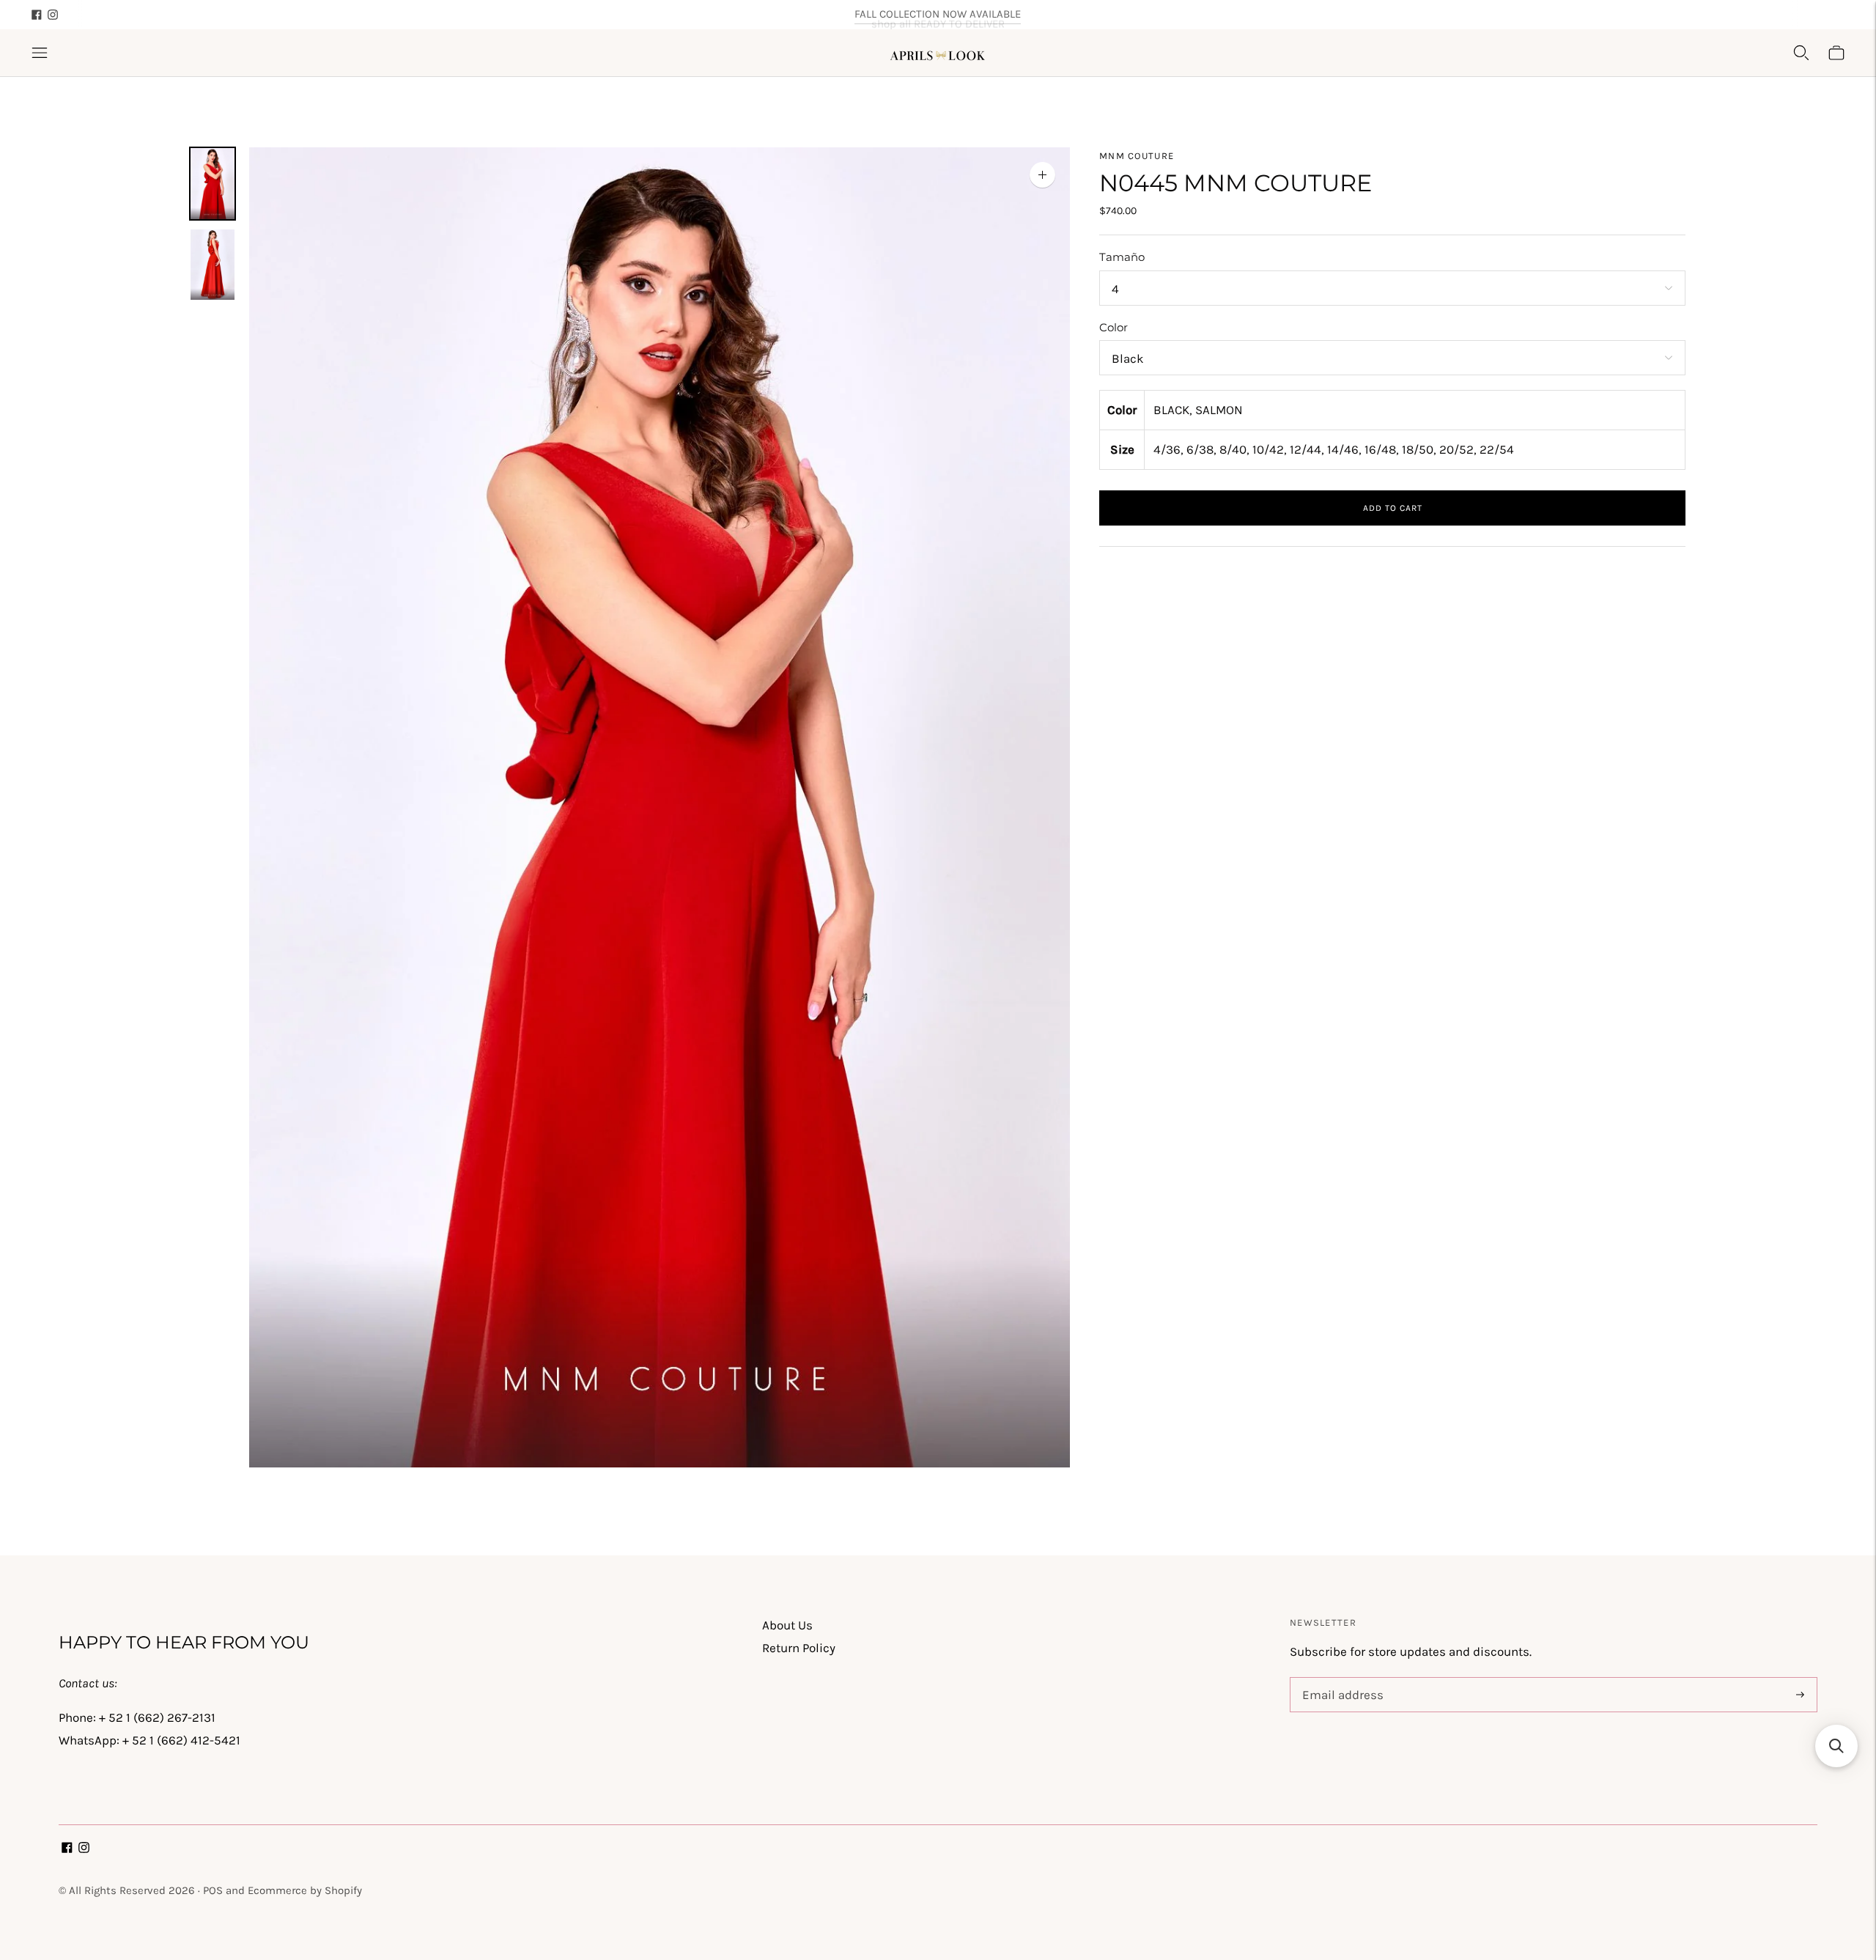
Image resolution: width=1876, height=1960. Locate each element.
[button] (1836, 1746)
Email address (1340, 1679)
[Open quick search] (1801, 53)
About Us (787, 1625)
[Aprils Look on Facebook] (37, 15)
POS (213, 1890)
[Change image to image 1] (213, 184)
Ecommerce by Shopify (305, 1890)
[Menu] (40, 53)
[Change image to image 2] (213, 265)
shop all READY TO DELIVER (938, 14)
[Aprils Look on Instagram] (53, 15)
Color (1114, 327)
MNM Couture (1137, 156)
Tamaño (1122, 257)
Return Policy (799, 1648)
